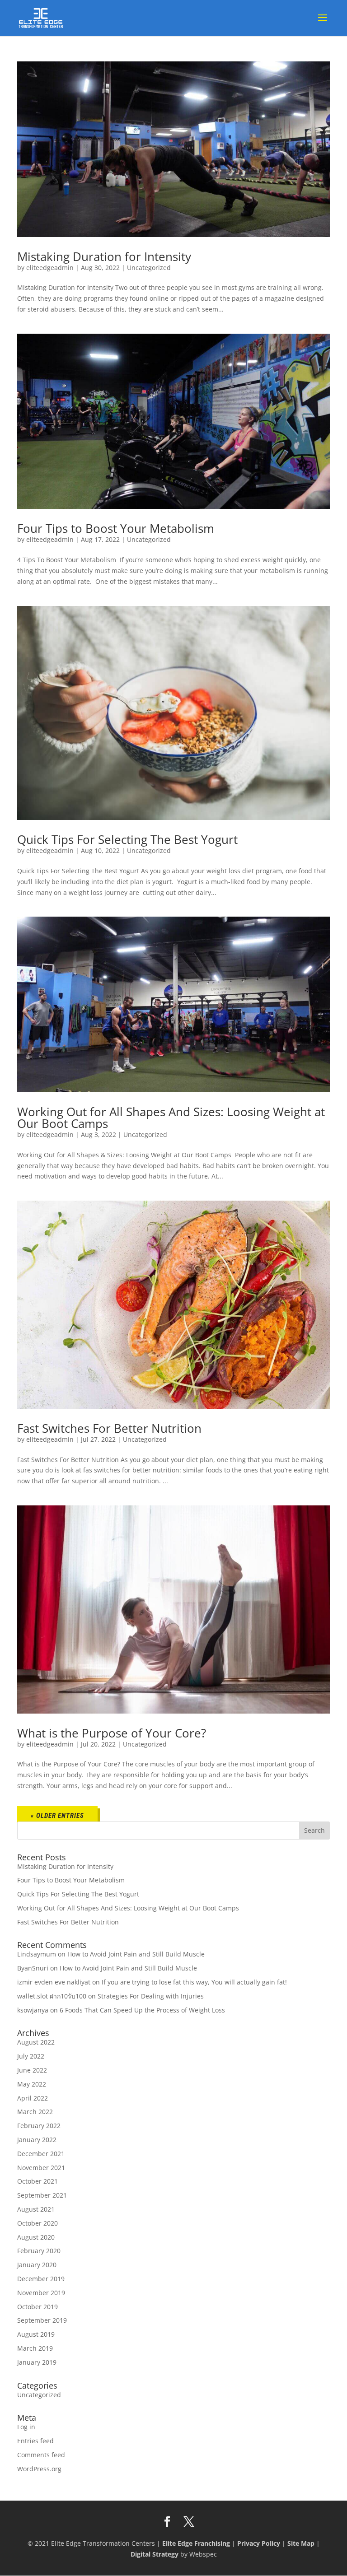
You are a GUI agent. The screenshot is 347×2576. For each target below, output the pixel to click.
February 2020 (39, 2251)
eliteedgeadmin (50, 268)
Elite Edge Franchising (196, 2543)
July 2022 (31, 2056)
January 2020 (37, 2265)
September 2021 (42, 2195)
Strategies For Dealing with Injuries (151, 1996)
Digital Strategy (155, 2554)
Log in (26, 2427)
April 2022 (33, 2098)
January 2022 (37, 2140)
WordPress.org (39, 2469)
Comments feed (41, 2455)
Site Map (301, 2543)
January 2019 (37, 2362)
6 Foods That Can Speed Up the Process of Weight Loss (142, 2010)
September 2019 (42, 2320)
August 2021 (36, 2209)
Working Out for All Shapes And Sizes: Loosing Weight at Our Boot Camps (171, 1118)
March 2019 (35, 2348)
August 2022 (36, 2042)
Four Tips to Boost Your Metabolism (116, 528)
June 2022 (32, 2070)
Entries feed (35, 2441)
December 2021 (41, 2154)
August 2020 (36, 2237)
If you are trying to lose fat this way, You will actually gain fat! (194, 1982)
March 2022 (35, 2112)
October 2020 (38, 2223)
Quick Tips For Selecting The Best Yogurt (127, 839)
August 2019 (36, 2334)
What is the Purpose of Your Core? (112, 1733)
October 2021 (38, 2181)
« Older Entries (57, 1816)
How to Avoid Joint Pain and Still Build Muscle (136, 1954)
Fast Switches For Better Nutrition (109, 1428)
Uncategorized (149, 268)
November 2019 (41, 2293)
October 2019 (38, 2307)
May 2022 (32, 2084)
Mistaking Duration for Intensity (104, 256)
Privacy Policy (259, 2543)
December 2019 (41, 2279)
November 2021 (41, 2168)
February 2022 (39, 2126)
